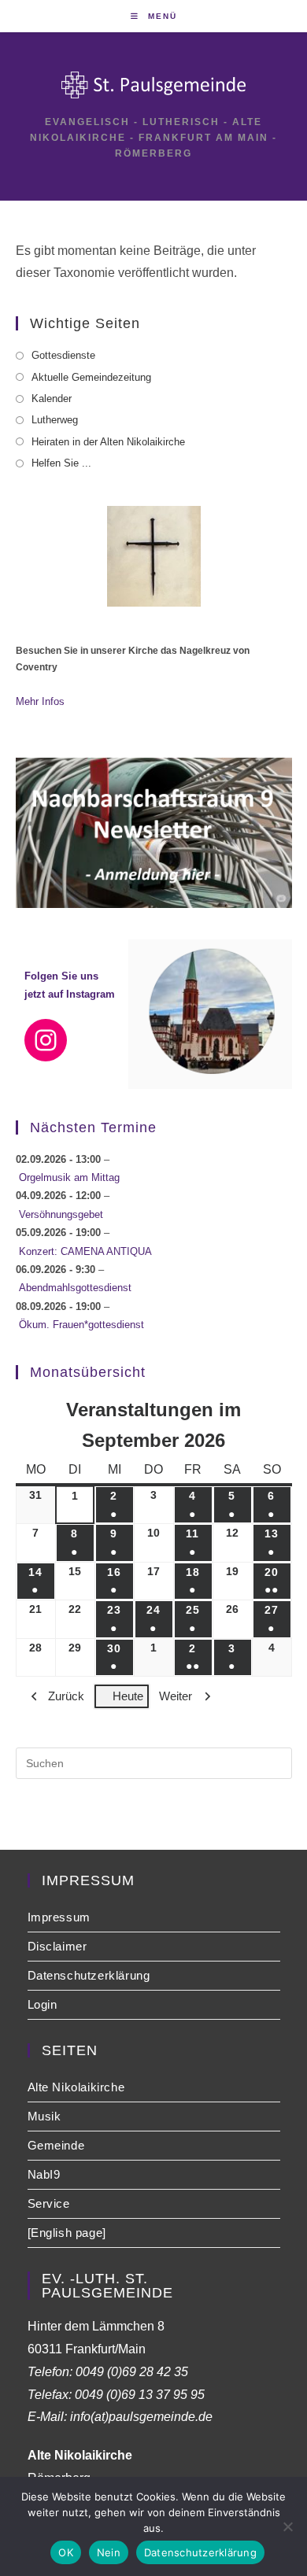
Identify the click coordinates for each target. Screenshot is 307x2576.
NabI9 (44, 2174)
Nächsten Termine (93, 1127)
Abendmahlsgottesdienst (75, 1288)
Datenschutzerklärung (89, 1975)
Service (49, 2203)
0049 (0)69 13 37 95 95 (140, 2395)
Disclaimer (57, 1946)
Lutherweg (55, 420)
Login (43, 2004)
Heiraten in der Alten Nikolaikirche (108, 442)
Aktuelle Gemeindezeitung (91, 377)
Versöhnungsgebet (61, 1214)
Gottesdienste (63, 355)
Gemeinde (56, 2145)
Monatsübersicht (88, 1372)
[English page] (67, 2233)
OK (66, 2552)
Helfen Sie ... (61, 463)
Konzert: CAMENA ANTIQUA (85, 1251)
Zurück (66, 1696)
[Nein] (287, 2526)
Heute (128, 1696)
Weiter (176, 1696)
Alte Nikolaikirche (76, 2087)
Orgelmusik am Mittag (69, 1177)
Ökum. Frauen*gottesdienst (81, 1325)
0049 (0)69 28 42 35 (132, 2372)
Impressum (59, 1917)
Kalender (52, 399)
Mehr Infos (40, 701)
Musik (44, 2116)
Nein (109, 2552)
